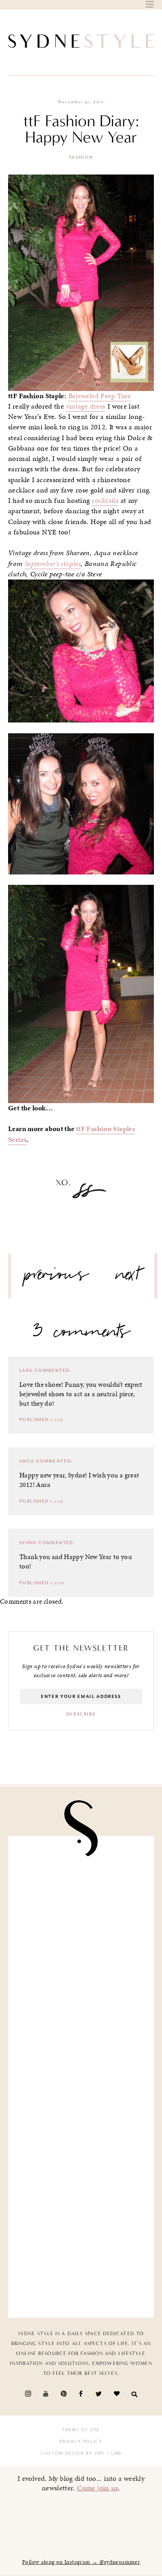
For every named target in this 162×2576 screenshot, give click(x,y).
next (128, 1278)
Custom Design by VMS (73, 2453)
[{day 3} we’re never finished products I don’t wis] (81, 2115)
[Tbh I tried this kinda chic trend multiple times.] (81, 2191)
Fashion (81, 157)
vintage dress (86, 406)
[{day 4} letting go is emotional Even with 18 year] (81, 1962)
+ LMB (113, 2453)
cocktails (105, 501)
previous (57, 1278)
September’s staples (53, 564)
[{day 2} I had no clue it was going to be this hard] (81, 2267)
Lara (26, 1371)
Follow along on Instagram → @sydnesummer (81, 2562)
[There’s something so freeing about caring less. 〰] (81, 2039)
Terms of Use (81, 2430)
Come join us (98, 2488)
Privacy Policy (81, 2442)
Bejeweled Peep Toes (100, 396)
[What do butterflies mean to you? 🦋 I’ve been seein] (81, 1886)
